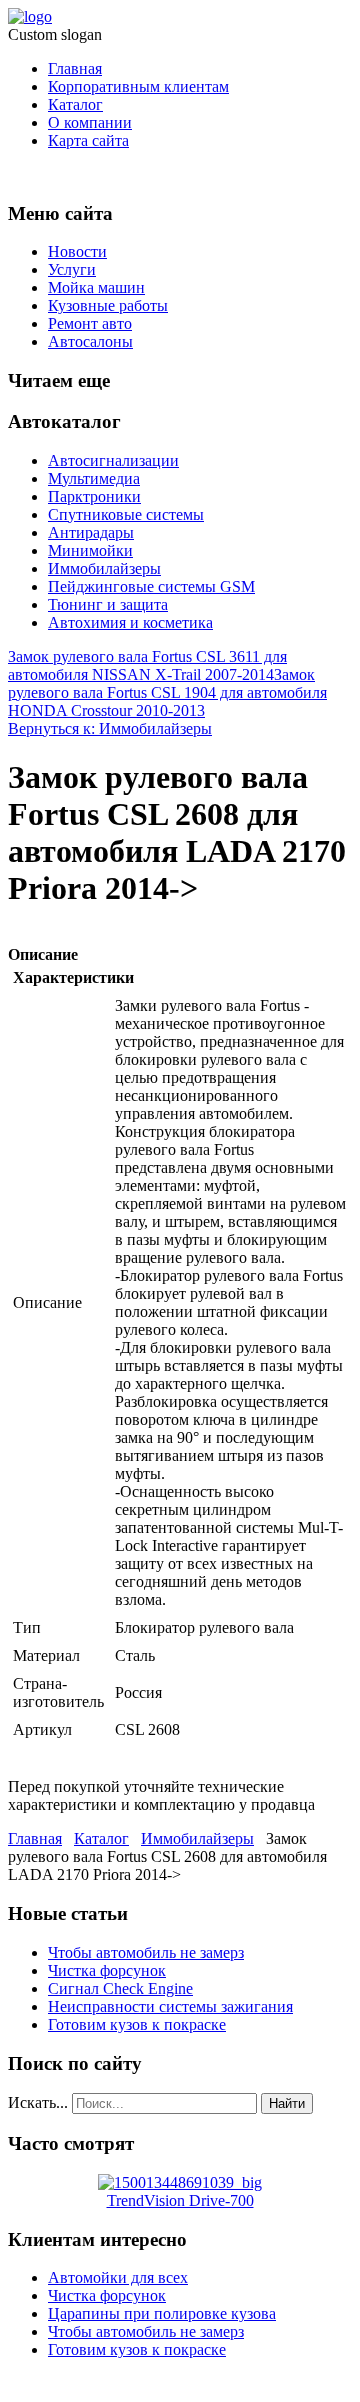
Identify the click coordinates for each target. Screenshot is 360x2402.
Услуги (72, 269)
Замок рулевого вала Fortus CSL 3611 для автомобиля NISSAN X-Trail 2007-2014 (147, 665)
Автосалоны (90, 341)
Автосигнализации (113, 460)
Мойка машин (96, 287)
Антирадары (91, 532)
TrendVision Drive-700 (180, 2200)
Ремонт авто (90, 323)
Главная (75, 68)
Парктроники (94, 496)
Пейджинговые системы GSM (151, 586)
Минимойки (90, 550)
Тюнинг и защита (108, 604)
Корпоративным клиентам (138, 86)
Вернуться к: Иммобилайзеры (110, 728)
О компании (90, 122)
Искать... (38, 2102)
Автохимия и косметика (130, 622)
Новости (77, 251)
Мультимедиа (94, 478)
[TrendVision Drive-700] (180, 2182)
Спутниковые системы (126, 514)
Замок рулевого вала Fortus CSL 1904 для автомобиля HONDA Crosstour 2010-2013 (167, 692)
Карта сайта (88, 140)
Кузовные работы (108, 305)
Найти (287, 2103)
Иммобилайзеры (104, 568)
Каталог (75, 104)
